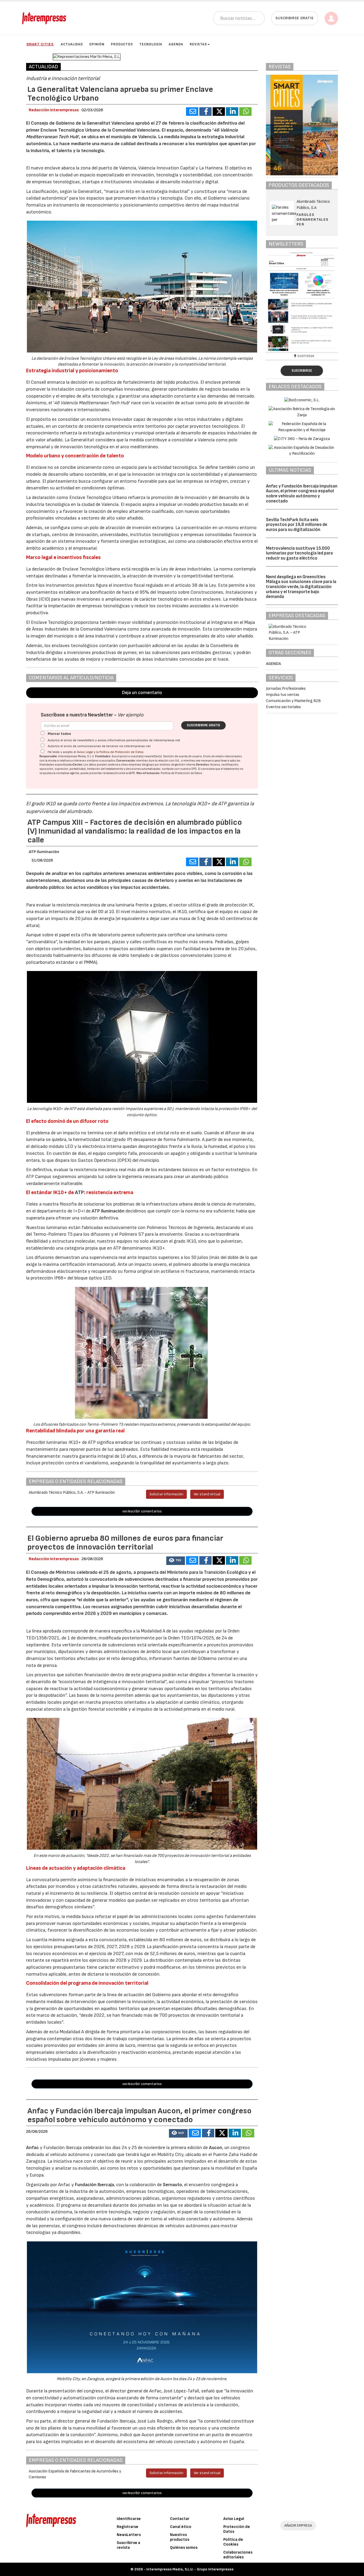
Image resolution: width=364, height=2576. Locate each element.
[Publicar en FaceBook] (205, 112)
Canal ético (181, 2527)
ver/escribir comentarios (142, 1511)
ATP (79, 1192)
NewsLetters (129, 2535)
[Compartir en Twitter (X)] (219, 112)
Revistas (198, 44)
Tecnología (151, 44)
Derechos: (203, 765)
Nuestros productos (180, 2537)
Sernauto (172, 2185)
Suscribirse (302, 371)
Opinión (97, 44)
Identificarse (129, 2519)
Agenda (176, 44)
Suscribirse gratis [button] (295, 18)
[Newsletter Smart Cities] (310, 302)
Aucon (216, 2148)
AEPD (132, 773)
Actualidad (72, 44)
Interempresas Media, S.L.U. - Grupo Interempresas (190, 2569)
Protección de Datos (237, 2529)
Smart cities (40, 44)
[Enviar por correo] (192, 112)
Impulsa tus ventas (283, 695)
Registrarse (128, 2527)
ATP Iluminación (44, 852)
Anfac (33, 2148)
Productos (122, 44)
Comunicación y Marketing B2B (293, 701)
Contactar (180, 2519)
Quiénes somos (184, 2548)
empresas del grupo (141, 765)
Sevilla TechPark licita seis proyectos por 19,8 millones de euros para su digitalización (297, 525)
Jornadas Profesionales (286, 689)
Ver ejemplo (130, 715)
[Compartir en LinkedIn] (232, 112)
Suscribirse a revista (128, 2545)
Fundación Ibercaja (94, 2185)
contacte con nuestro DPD (179, 769)
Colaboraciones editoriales (238, 2555)
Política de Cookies (233, 2542)
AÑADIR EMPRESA (298, 2525)
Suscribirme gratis (203, 725)
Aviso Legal (85, 752)
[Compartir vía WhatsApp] (245, 112)
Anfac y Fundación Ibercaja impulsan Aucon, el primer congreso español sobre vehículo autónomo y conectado (302, 494)
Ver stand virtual (207, 1494)
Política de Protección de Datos (122, 752)
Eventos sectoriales (283, 707)
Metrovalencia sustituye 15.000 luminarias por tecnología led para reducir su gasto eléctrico (299, 553)
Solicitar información (166, 1494)
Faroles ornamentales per (313, 219)
